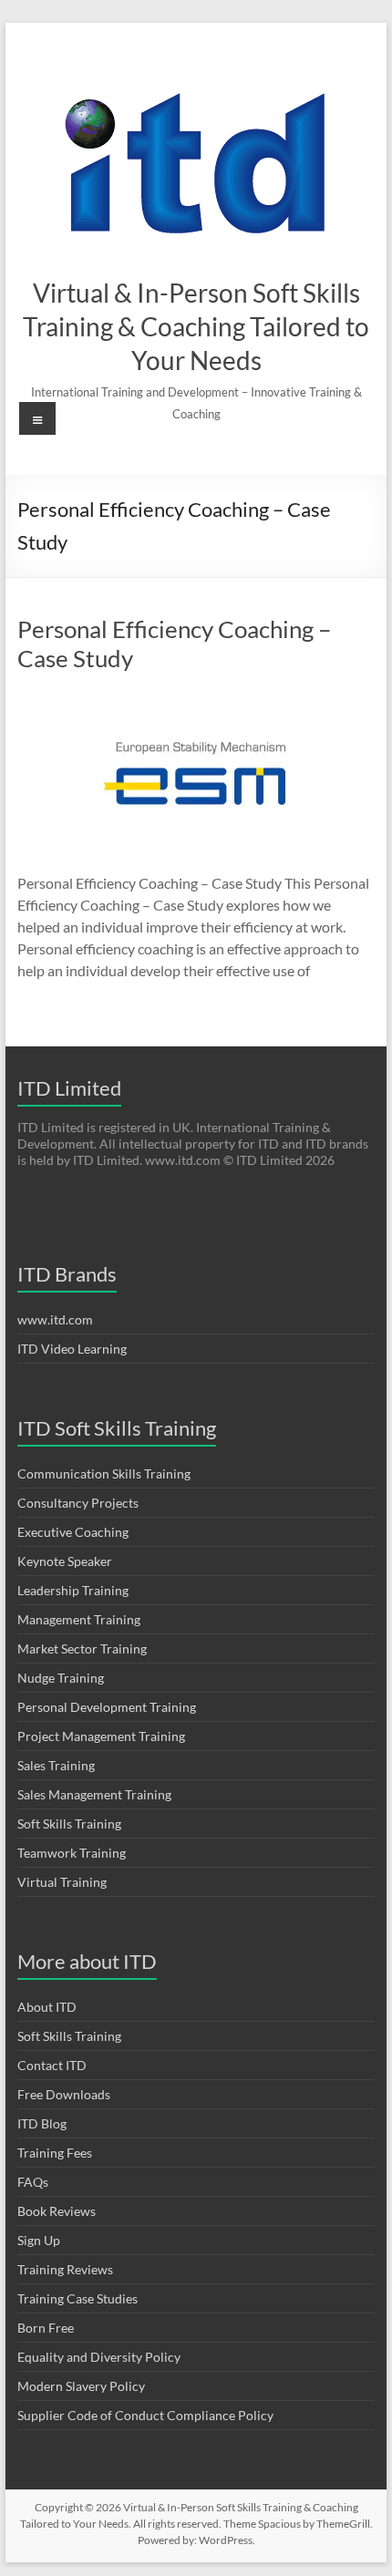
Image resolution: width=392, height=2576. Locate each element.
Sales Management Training (94, 1794)
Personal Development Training (107, 1707)
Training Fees (55, 2153)
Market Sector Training (82, 1649)
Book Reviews (57, 2211)
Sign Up (39, 2240)
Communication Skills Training (104, 1473)
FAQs (33, 2182)
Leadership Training (73, 1590)
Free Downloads (64, 2094)
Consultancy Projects (78, 1503)
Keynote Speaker (65, 1561)
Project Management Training (101, 1736)
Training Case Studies (77, 2298)
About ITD (47, 2007)
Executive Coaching (73, 1532)
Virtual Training (62, 1882)
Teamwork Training (72, 1853)
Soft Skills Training (69, 1824)
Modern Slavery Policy (81, 2386)
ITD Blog (42, 2123)
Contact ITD (52, 2065)
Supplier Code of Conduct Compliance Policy (145, 2415)
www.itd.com (55, 1319)
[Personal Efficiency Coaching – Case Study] (196, 698)
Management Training (79, 1619)
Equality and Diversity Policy (99, 2357)
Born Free (46, 2328)
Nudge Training (61, 1678)
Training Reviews (65, 2269)
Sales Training (56, 1765)
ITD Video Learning (72, 1349)
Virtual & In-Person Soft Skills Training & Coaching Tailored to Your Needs (196, 326)
